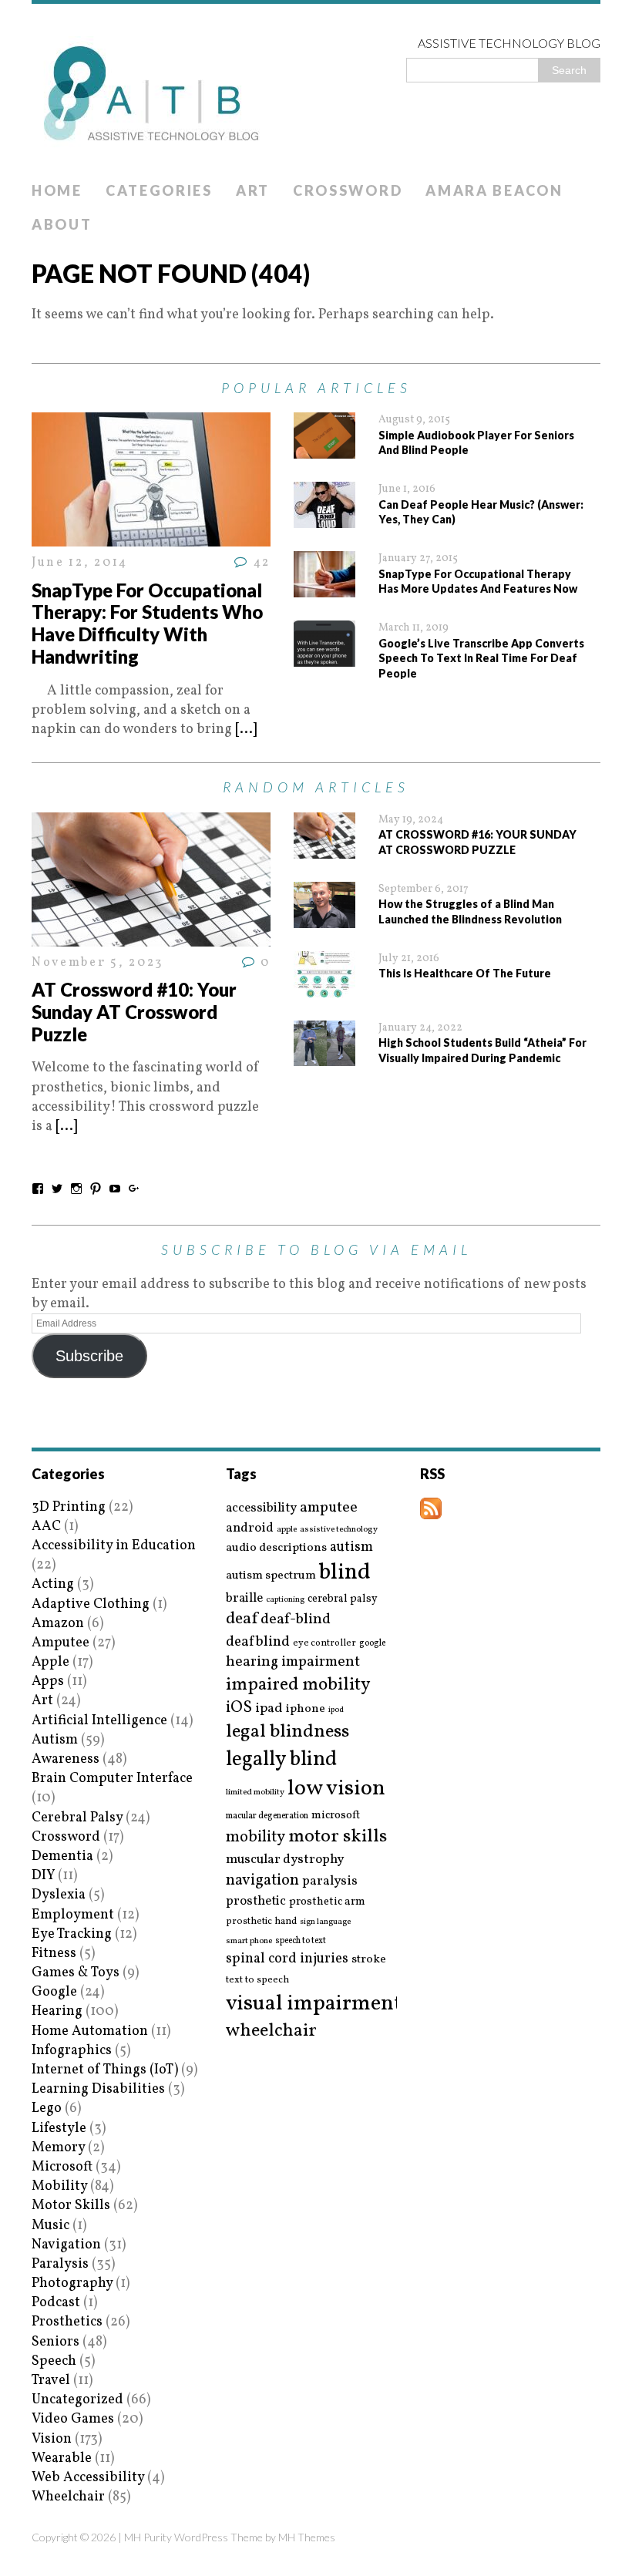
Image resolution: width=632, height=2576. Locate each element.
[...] (246, 730)
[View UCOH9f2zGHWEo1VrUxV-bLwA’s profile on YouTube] (115, 1189)
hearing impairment (293, 1662)
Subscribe (89, 1356)
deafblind (258, 1642)
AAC (46, 1527)
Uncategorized (77, 2400)
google (372, 1643)
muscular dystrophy (285, 1860)
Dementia (62, 1856)
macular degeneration (267, 1816)
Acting (53, 1584)
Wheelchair (68, 2497)
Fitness (54, 1954)
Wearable (62, 2458)
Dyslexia (59, 1895)
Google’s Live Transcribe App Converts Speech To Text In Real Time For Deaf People (481, 658)
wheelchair (271, 2031)
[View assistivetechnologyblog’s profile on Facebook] (38, 1189)
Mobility (59, 2186)
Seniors (55, 2342)
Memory (58, 2148)
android (250, 1528)
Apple (50, 1662)
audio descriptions (276, 1548)
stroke (369, 1960)
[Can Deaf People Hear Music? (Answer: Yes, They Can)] (324, 518)
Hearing (57, 2011)
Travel (51, 2381)
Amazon (58, 1624)
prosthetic (256, 1901)
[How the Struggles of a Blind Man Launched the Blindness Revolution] (324, 918)
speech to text (301, 1941)
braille (244, 1598)
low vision (336, 1789)
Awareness (66, 1759)
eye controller (324, 1643)
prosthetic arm (327, 1902)
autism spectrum (271, 1576)
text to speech (257, 1981)
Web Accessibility (88, 2478)
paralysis (330, 1882)
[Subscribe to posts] (431, 1509)
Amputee (61, 1643)
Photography (72, 2283)
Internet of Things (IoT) (105, 2070)
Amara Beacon (494, 190)
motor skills (338, 1837)
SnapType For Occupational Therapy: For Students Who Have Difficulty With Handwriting (147, 623)
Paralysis (60, 2264)
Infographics (72, 2051)
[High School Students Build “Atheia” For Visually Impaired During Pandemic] (324, 1056)
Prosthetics (67, 2322)
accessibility (261, 1508)
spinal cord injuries (287, 1959)
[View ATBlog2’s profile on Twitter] (57, 1189)
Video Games (73, 2419)
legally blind (281, 1760)
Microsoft (62, 2167)
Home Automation (90, 2031)
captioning (285, 1600)
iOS (239, 1708)
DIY (43, 1876)
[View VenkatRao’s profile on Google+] (134, 1189)
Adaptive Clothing (91, 1604)
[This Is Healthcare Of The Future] (324, 988)
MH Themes (307, 2537)
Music (50, 2226)
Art (253, 190)
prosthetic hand (261, 1922)
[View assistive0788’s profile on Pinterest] (96, 1189)
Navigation (66, 2245)
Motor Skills (71, 2206)
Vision (52, 2439)
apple (287, 1530)
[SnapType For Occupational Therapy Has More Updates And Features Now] (324, 588)
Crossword (348, 190)
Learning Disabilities (98, 2089)
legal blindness (287, 1732)
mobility (255, 1838)
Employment (73, 1915)
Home (57, 190)
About (62, 224)
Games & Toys (76, 1973)
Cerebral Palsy (77, 1818)
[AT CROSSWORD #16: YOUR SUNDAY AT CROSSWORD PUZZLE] (324, 849)
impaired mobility (298, 1685)
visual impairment (314, 2004)
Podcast (56, 2303)
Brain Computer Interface (112, 1779)
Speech (54, 2361)
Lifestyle (59, 2129)
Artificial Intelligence (99, 1721)
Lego (47, 2109)
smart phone (249, 1941)
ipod (336, 1710)
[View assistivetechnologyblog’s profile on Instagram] (76, 1189)
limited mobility (255, 1792)
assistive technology (339, 1530)
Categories (159, 190)
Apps (48, 1681)
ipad (269, 1709)
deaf (242, 1619)
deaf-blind (296, 1620)
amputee (329, 1508)
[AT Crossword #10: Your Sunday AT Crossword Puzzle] (151, 937)
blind (345, 1573)
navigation (262, 1881)
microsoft (336, 1816)
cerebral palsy (343, 1599)
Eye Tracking (72, 1934)
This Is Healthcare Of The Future (465, 973)
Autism (55, 1740)
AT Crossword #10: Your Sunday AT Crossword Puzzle (134, 1012)
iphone (306, 1709)
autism (351, 1547)
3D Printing (69, 1507)
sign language (325, 1922)
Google (54, 1992)
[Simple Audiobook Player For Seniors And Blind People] (324, 449)
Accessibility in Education (114, 1546)
